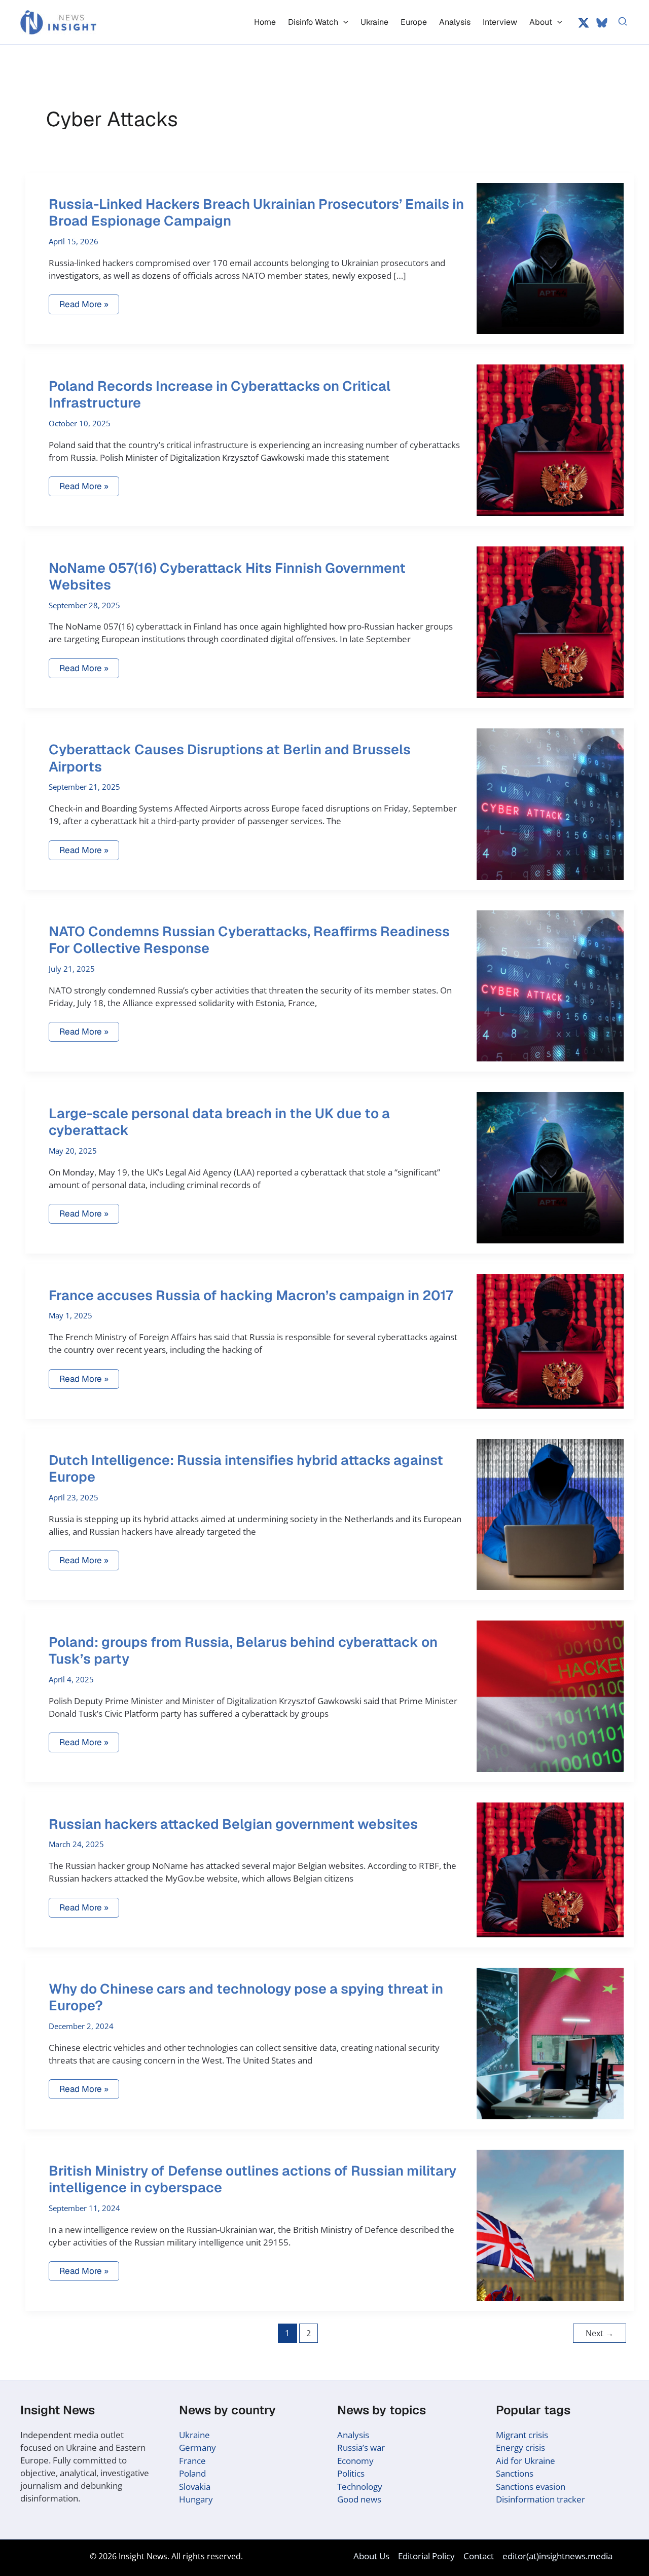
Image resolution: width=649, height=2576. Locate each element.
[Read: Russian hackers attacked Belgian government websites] (550, 1869)
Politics (351, 2473)
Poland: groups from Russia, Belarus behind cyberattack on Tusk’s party (243, 1650)
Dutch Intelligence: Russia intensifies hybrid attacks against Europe (246, 1468)
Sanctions (515, 2473)
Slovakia (195, 2487)
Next (600, 2333)
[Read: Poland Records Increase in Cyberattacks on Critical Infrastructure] (550, 439)
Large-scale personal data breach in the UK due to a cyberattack (219, 1122)
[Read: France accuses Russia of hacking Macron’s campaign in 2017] (550, 1340)
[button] (343, 22)
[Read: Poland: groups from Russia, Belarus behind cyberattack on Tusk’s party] (550, 1695)
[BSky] (602, 23)
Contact (479, 2556)
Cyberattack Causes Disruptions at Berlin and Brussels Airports (230, 758)
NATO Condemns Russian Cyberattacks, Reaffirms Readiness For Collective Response (249, 940)
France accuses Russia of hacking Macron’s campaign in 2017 (251, 1295)
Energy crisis (520, 2448)
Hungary (196, 2499)
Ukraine (194, 2435)
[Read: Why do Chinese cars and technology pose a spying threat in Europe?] (550, 2043)
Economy (355, 2461)
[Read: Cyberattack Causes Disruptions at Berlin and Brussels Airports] (550, 803)
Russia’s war (361, 2448)
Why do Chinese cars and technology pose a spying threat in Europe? (246, 1997)
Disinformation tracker (540, 2499)
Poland (192, 2473)
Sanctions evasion (531, 2487)
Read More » (84, 306)
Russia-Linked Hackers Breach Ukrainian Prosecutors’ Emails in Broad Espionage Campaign (256, 212)
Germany (197, 2448)
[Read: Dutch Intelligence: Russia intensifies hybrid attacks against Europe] (550, 1514)
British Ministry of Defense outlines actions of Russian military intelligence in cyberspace (253, 2179)
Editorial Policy (426, 2556)
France (192, 2461)
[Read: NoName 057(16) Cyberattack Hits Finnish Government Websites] (550, 621)
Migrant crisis (522, 2435)
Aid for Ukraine (526, 2461)
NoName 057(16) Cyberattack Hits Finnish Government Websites (227, 576)
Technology (360, 2487)
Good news (359, 2499)
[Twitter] (584, 23)
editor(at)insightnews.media (557, 2556)
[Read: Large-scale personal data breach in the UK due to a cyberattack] (550, 1167)
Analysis (353, 2435)
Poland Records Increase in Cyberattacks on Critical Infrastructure (220, 394)
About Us (371, 2556)
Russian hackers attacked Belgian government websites (233, 1824)
